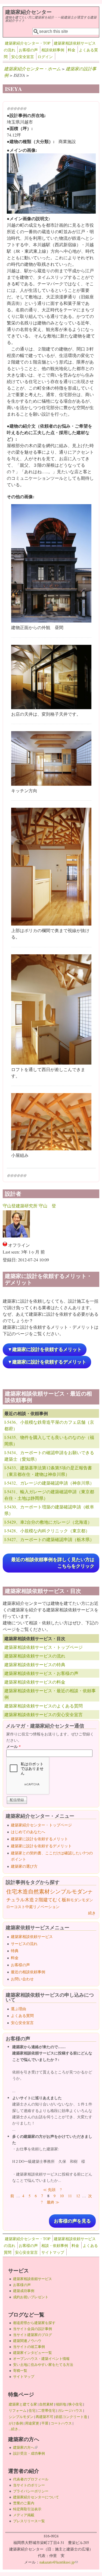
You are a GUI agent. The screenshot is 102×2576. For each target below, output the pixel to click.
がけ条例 (16, 2423)
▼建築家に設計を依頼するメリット (45, 1349)
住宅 (12, 1891)
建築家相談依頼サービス (32, 1936)
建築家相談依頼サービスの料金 (35, 1682)
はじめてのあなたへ (28, 1832)
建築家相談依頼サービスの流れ (35, 1656)
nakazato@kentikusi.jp (59, 2562)
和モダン (74, 1900)
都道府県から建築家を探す (34, 2323)
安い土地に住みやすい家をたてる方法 (43, 2365)
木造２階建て (39, 1900)
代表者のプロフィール (31, 2479)
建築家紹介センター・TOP (28, 43)
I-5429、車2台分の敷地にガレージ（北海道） (48, 1522)
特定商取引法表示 (27, 2509)
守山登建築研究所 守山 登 (29, 1206)
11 (70, 2196)
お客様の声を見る (72, 2221)
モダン (87, 1900)
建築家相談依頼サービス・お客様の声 (41, 1673)
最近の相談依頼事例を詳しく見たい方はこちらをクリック (53, 1563)
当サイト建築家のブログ (33, 2335)
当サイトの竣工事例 (29, 2347)
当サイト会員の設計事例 (33, 2329)
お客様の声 (28, 50)
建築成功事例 (24, 2291)
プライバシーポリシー (31, 2491)
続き (92, 1913)
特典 (15, 1951)
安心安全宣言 (23, 57)
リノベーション (46, 1907)
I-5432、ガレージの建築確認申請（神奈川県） (49, 1483)
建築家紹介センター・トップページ (41, 1825)
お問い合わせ (22, 1979)
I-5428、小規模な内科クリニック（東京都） (47, 1531)
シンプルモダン (69, 1891)
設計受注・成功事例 (29, 2453)
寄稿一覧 (20, 2370)
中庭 (29, 1907)
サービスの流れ (24, 1944)
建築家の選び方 (24, 1866)
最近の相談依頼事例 (28, 1972)
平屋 (45, 2423)
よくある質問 (22, 2015)
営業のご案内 (24, 2503)
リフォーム (18, 2410)
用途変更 (32, 2423)
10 (62, 2196)
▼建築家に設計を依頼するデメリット (47, 1362)
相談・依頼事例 (55, 2245)
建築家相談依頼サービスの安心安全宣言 (44, 1714)
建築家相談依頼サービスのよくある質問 (44, 1706)
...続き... (15, 2429)
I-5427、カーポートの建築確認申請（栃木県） (49, 1539)
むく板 (59, 1900)
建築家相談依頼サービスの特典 (35, 1664)
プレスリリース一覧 (29, 2521)
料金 (72, 50)
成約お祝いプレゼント (31, 2297)
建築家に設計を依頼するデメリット (41, 1846)
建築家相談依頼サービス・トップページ (44, 1647)
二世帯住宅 (47, 2410)
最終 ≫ (53, 2202)
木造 (23, 1891)
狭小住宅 (75, 2404)
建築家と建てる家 (23, 2404)
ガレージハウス (70, 2410)
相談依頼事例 (53, 50)
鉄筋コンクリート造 (71, 2417)
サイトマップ (53, 2252)
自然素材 (39, 1891)
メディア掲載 (24, 2515)
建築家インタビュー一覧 (33, 2353)
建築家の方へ (25, 2447)
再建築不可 (44, 2417)
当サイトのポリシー (29, 2485)
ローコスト (16, 1907)
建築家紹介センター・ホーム (32, 69)
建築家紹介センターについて (36, 2497)
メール (13, 1746)
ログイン (45, 57)
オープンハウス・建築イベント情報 (41, 2359)
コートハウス (61, 2423)
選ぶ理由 (18, 2009)
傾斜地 (61, 2404)
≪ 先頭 (49, 2190)
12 (78, 2196)
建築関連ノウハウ (27, 2341)
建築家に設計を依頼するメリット (39, 1839)
